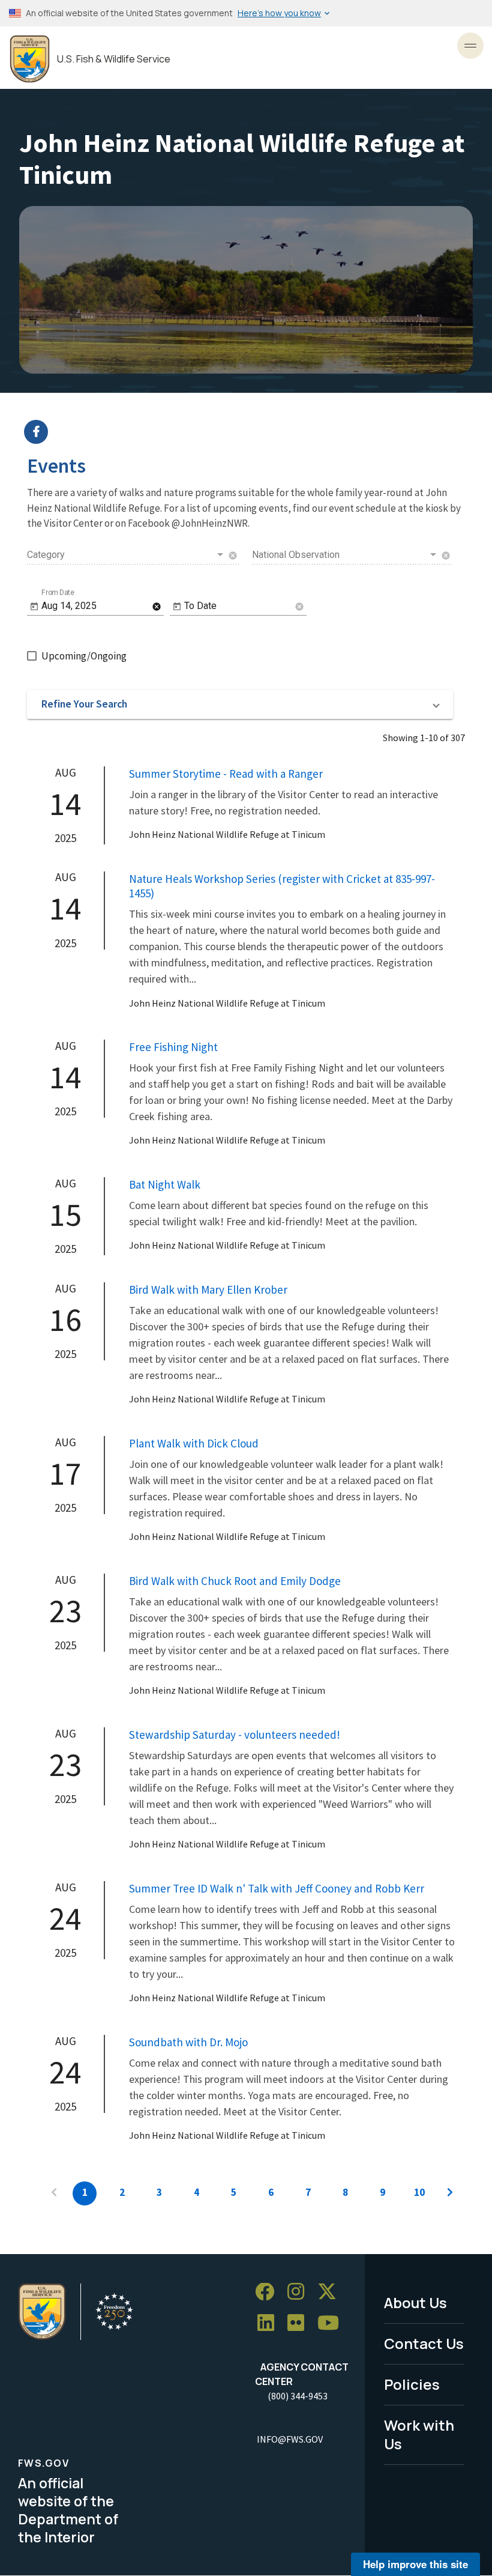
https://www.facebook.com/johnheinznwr (253, 432)
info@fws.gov (290, 2439)
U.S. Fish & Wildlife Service (114, 59)
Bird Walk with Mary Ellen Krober (208, 1290)
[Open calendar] (34, 607)
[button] (240, 705)
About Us (415, 2302)
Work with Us (419, 2434)
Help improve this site (415, 2564)
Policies (412, 2384)
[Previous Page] (54, 2193)
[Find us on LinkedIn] (270, 2323)
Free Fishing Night (173, 1047)
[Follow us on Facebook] (269, 2292)
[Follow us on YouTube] (332, 2323)
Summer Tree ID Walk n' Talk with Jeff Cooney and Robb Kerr (277, 1888)
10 (419, 2192)
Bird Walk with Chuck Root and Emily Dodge (235, 1581)
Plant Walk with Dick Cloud (194, 1443)
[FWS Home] (30, 59)
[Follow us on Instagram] (300, 2292)
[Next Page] (450, 2193)
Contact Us (424, 2343)
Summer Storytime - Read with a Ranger (226, 774)
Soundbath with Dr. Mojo (188, 2042)
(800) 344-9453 (298, 2396)
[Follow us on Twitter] (331, 2292)
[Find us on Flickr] (300, 2323)
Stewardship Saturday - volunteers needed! (235, 1735)
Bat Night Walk (165, 1184)
